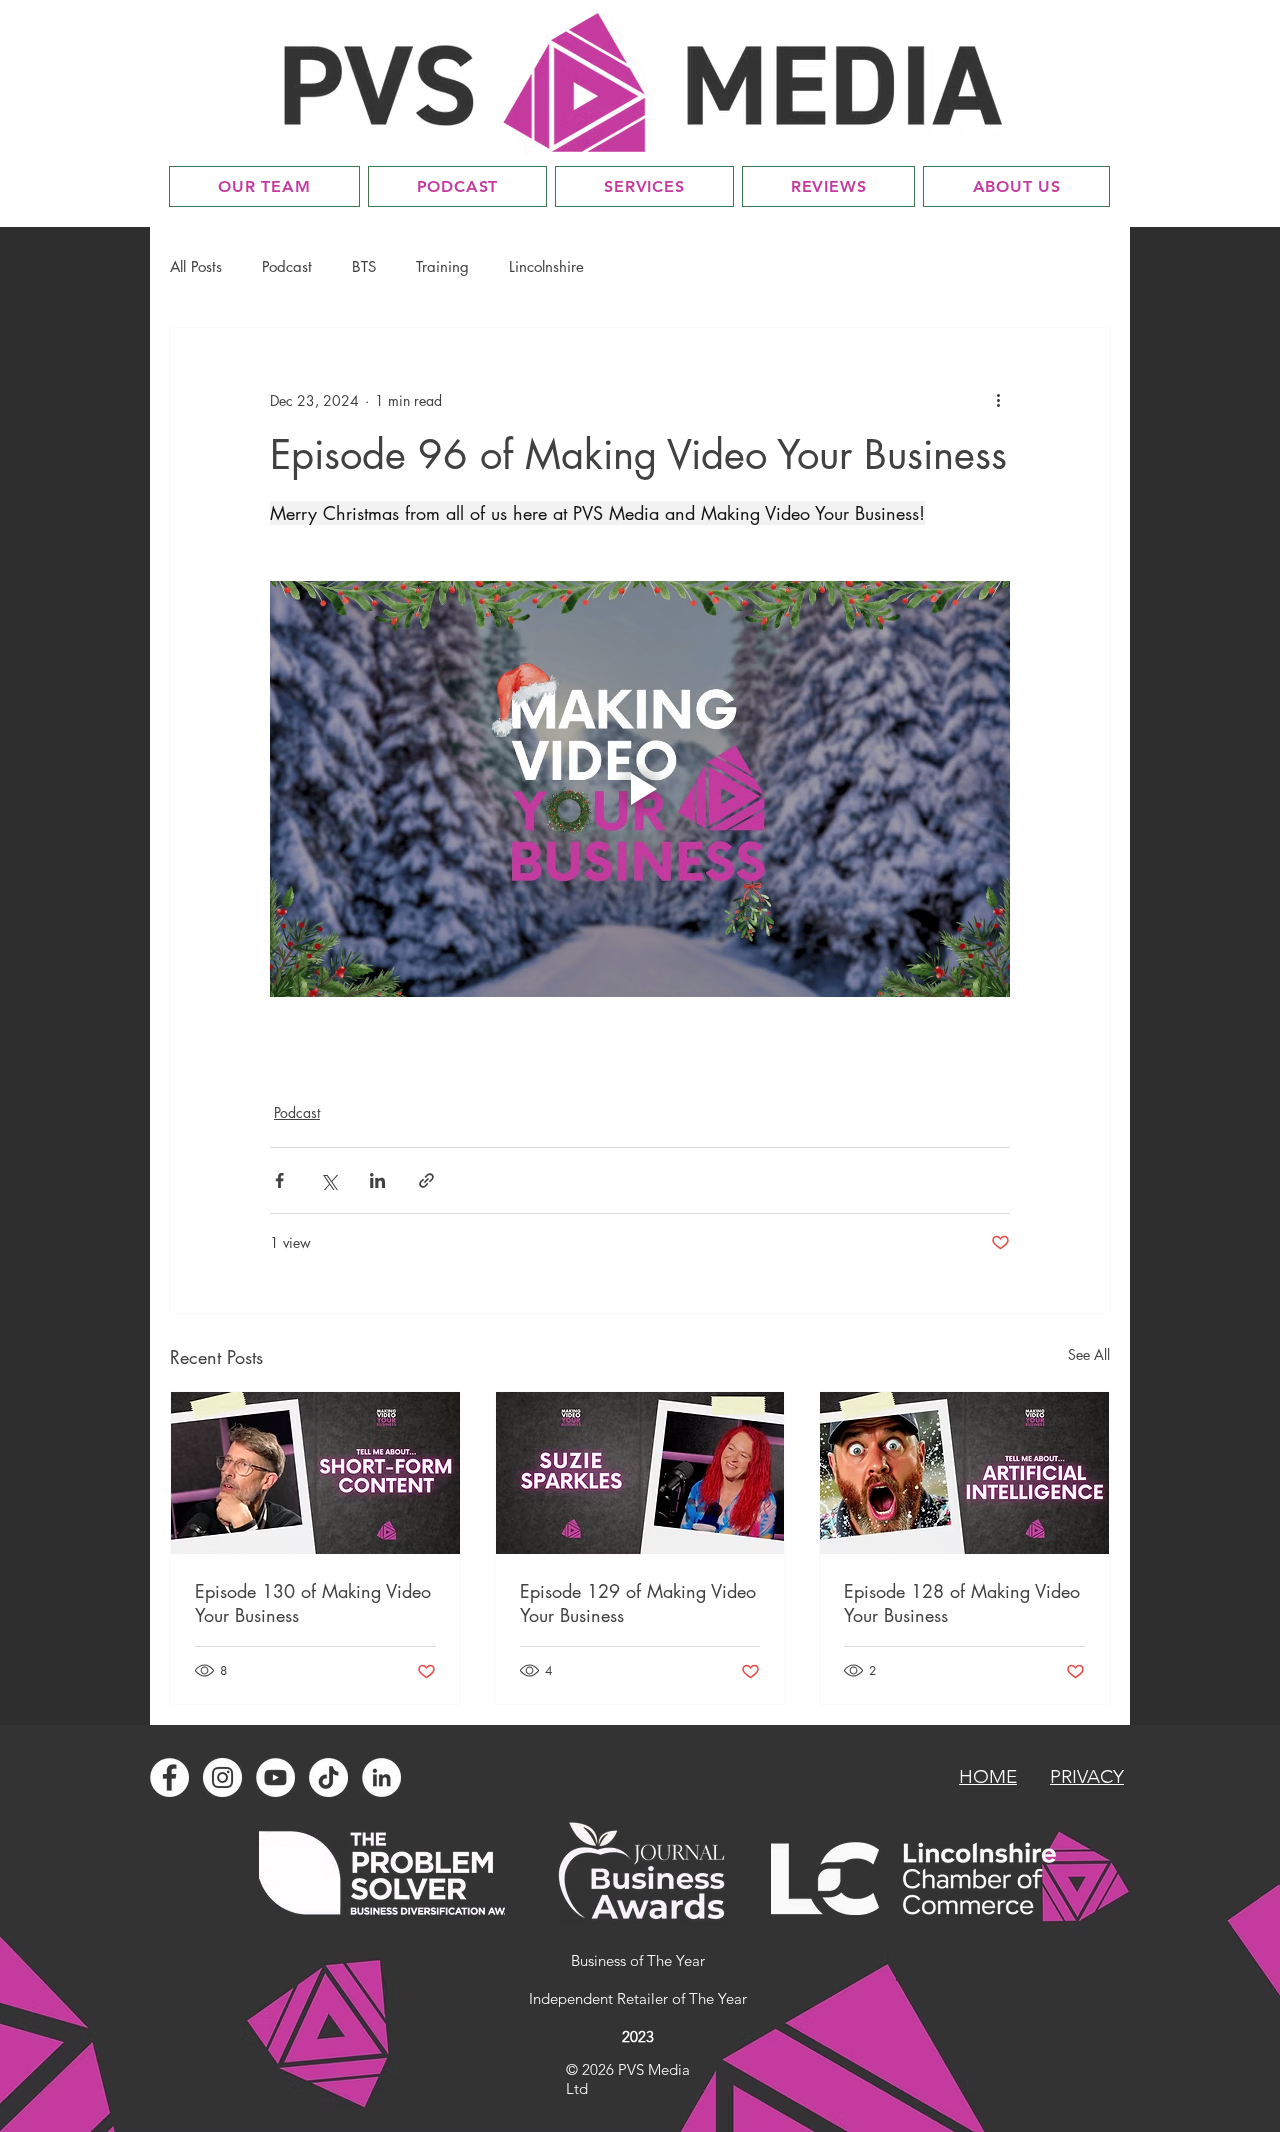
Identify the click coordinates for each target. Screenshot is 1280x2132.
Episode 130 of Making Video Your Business (313, 1603)
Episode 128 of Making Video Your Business (962, 1603)
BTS (364, 267)
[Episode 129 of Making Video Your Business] (640, 1473)
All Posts (196, 267)
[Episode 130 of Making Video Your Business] (315, 1473)
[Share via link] (426, 1180)
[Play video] (640, 789)
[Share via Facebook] (279, 1180)
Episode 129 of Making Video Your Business (638, 1603)
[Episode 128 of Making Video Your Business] (964, 1473)
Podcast (287, 267)
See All (1089, 1354)
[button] (644, 186)
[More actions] (998, 400)
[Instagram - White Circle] (222, 1777)
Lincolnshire (546, 267)
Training (442, 267)
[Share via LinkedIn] (377, 1180)
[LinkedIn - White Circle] (381, 1777)
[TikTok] (328, 1777)
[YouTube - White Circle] (275, 1777)
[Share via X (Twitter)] (328, 1180)
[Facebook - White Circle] (169, 1777)
